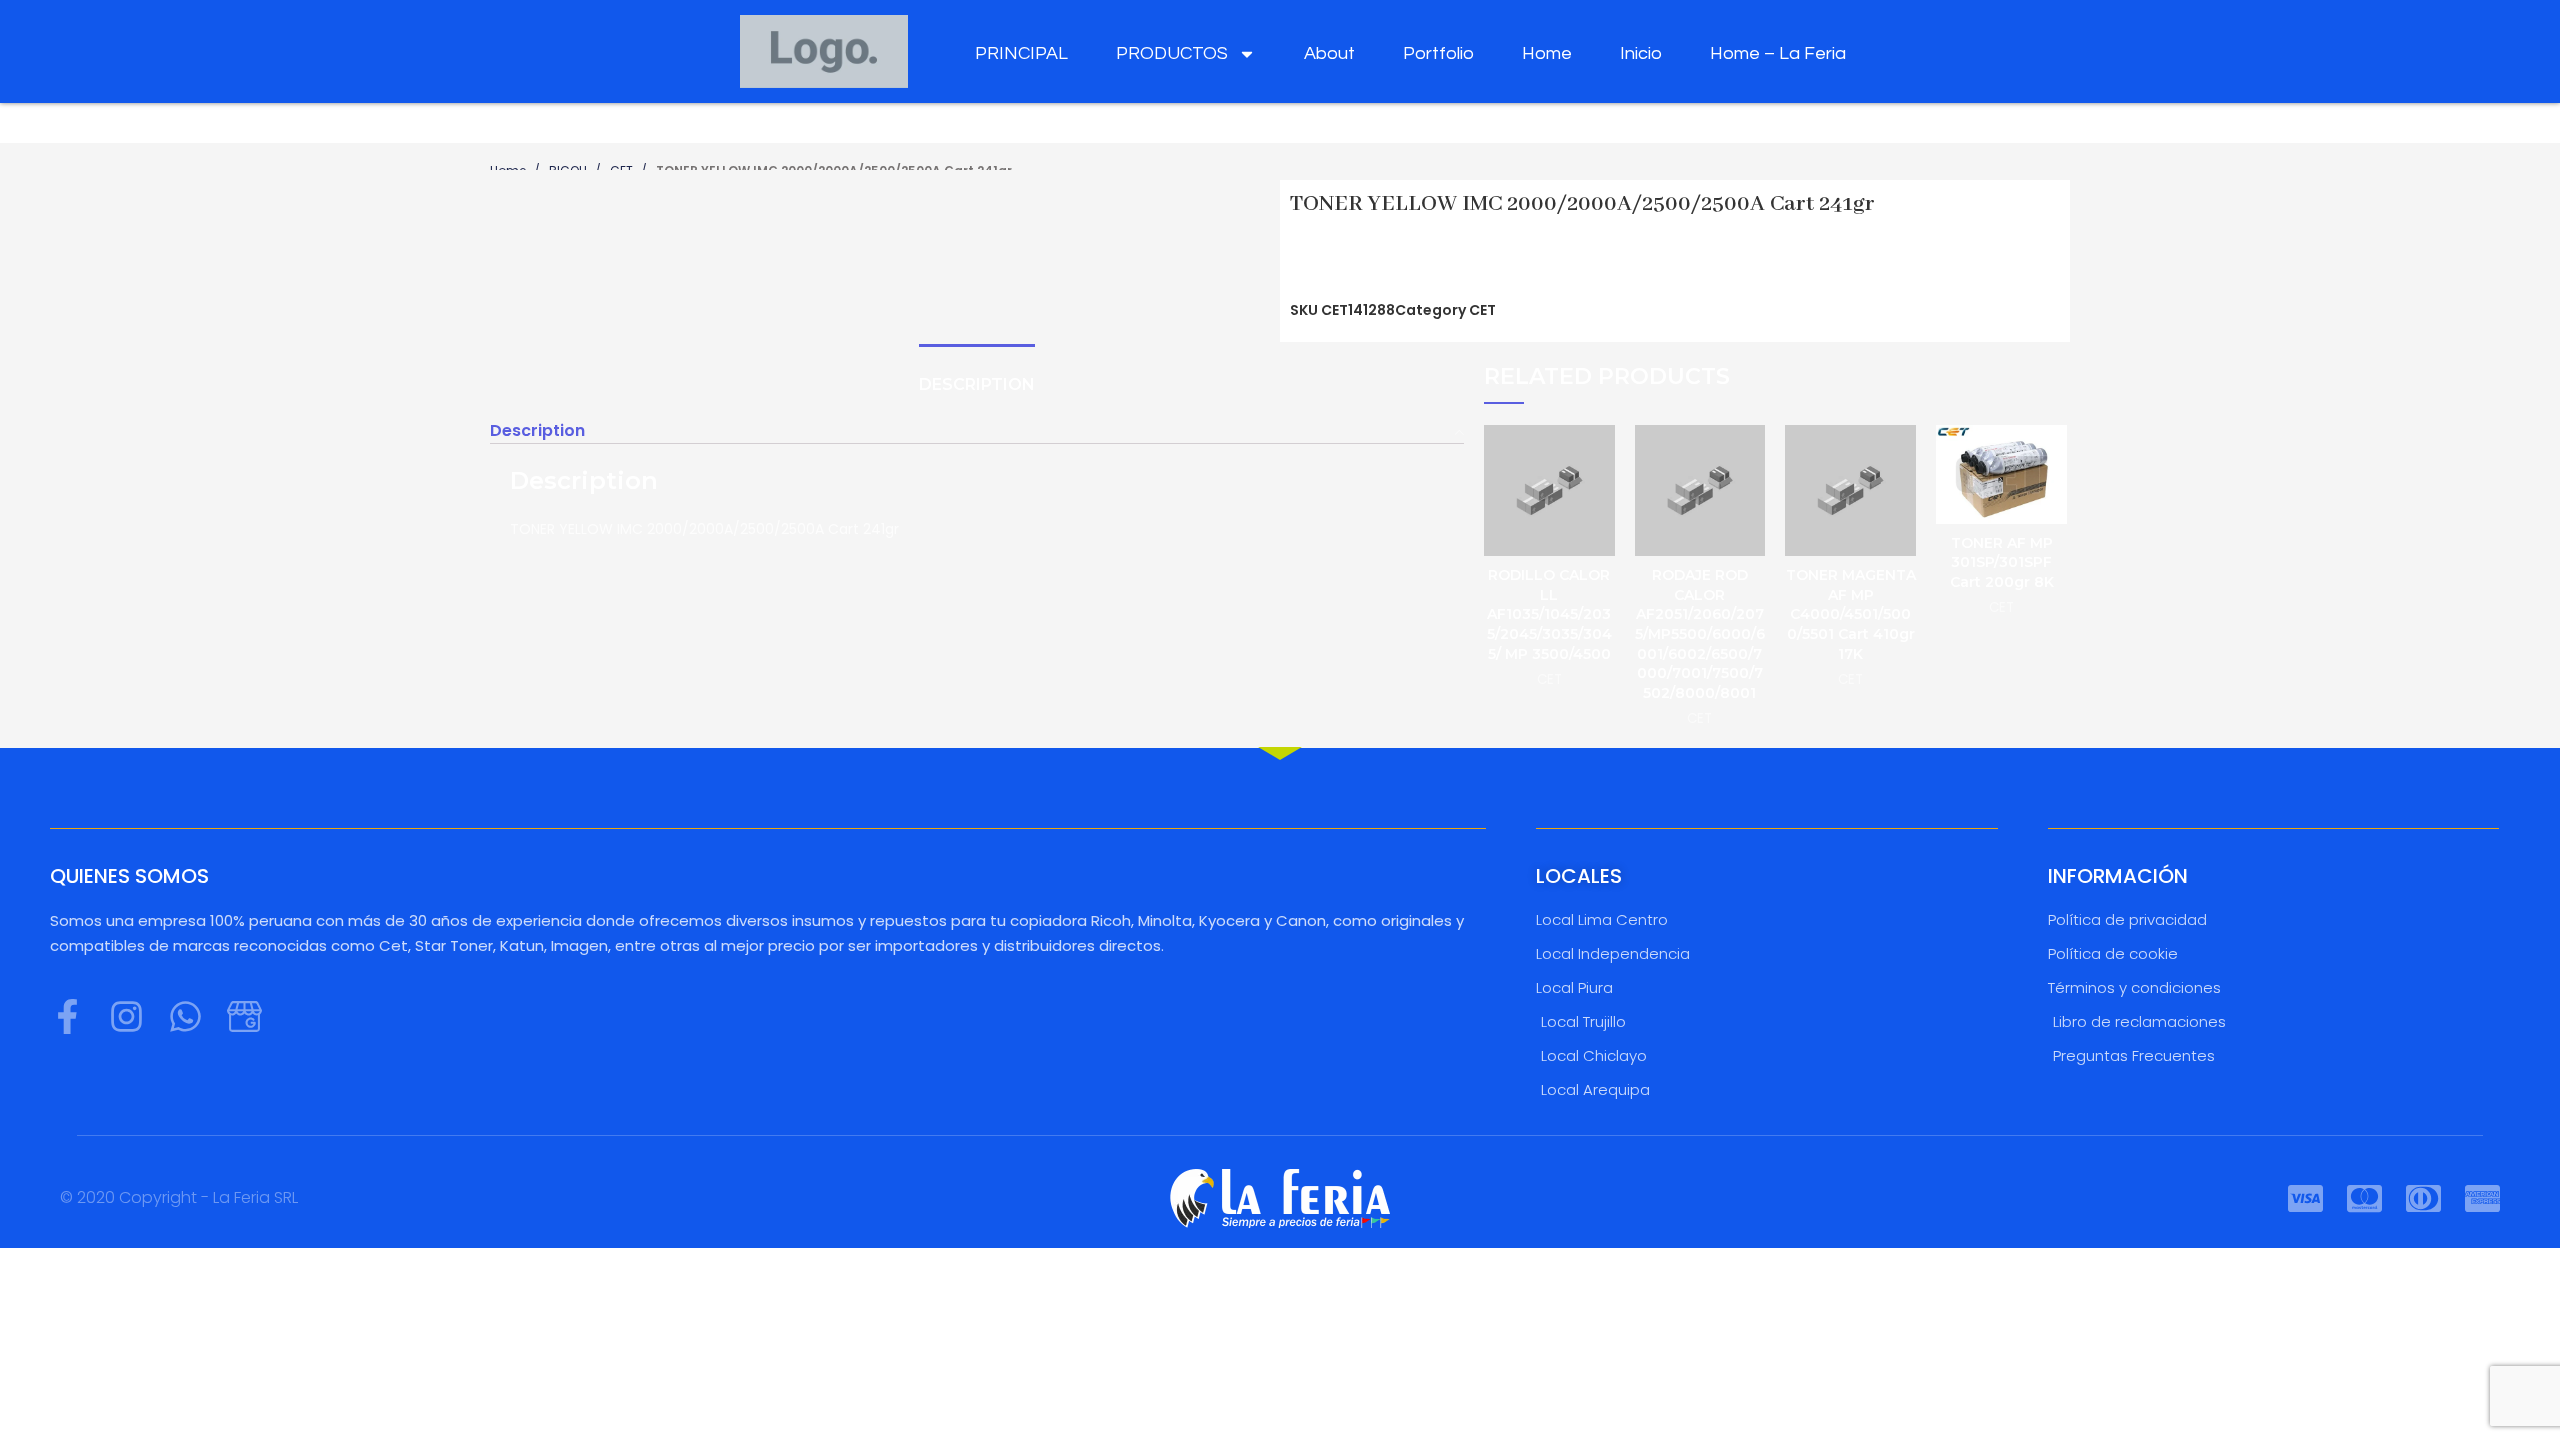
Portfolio (1438, 53)
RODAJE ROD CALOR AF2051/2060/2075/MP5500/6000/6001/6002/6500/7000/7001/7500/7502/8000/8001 (1700, 634)
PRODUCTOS (1172, 53)
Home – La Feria (1778, 53)
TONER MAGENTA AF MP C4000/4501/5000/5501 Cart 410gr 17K (1851, 614)
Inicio (1641, 53)
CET (1482, 310)
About (1329, 53)
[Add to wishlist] (1600, 502)
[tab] (977, 385)
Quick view (1600, 457)
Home (1547, 53)
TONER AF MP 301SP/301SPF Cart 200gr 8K (2002, 562)
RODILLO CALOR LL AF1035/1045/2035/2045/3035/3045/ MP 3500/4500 (1549, 614)
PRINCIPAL (1021, 53)
